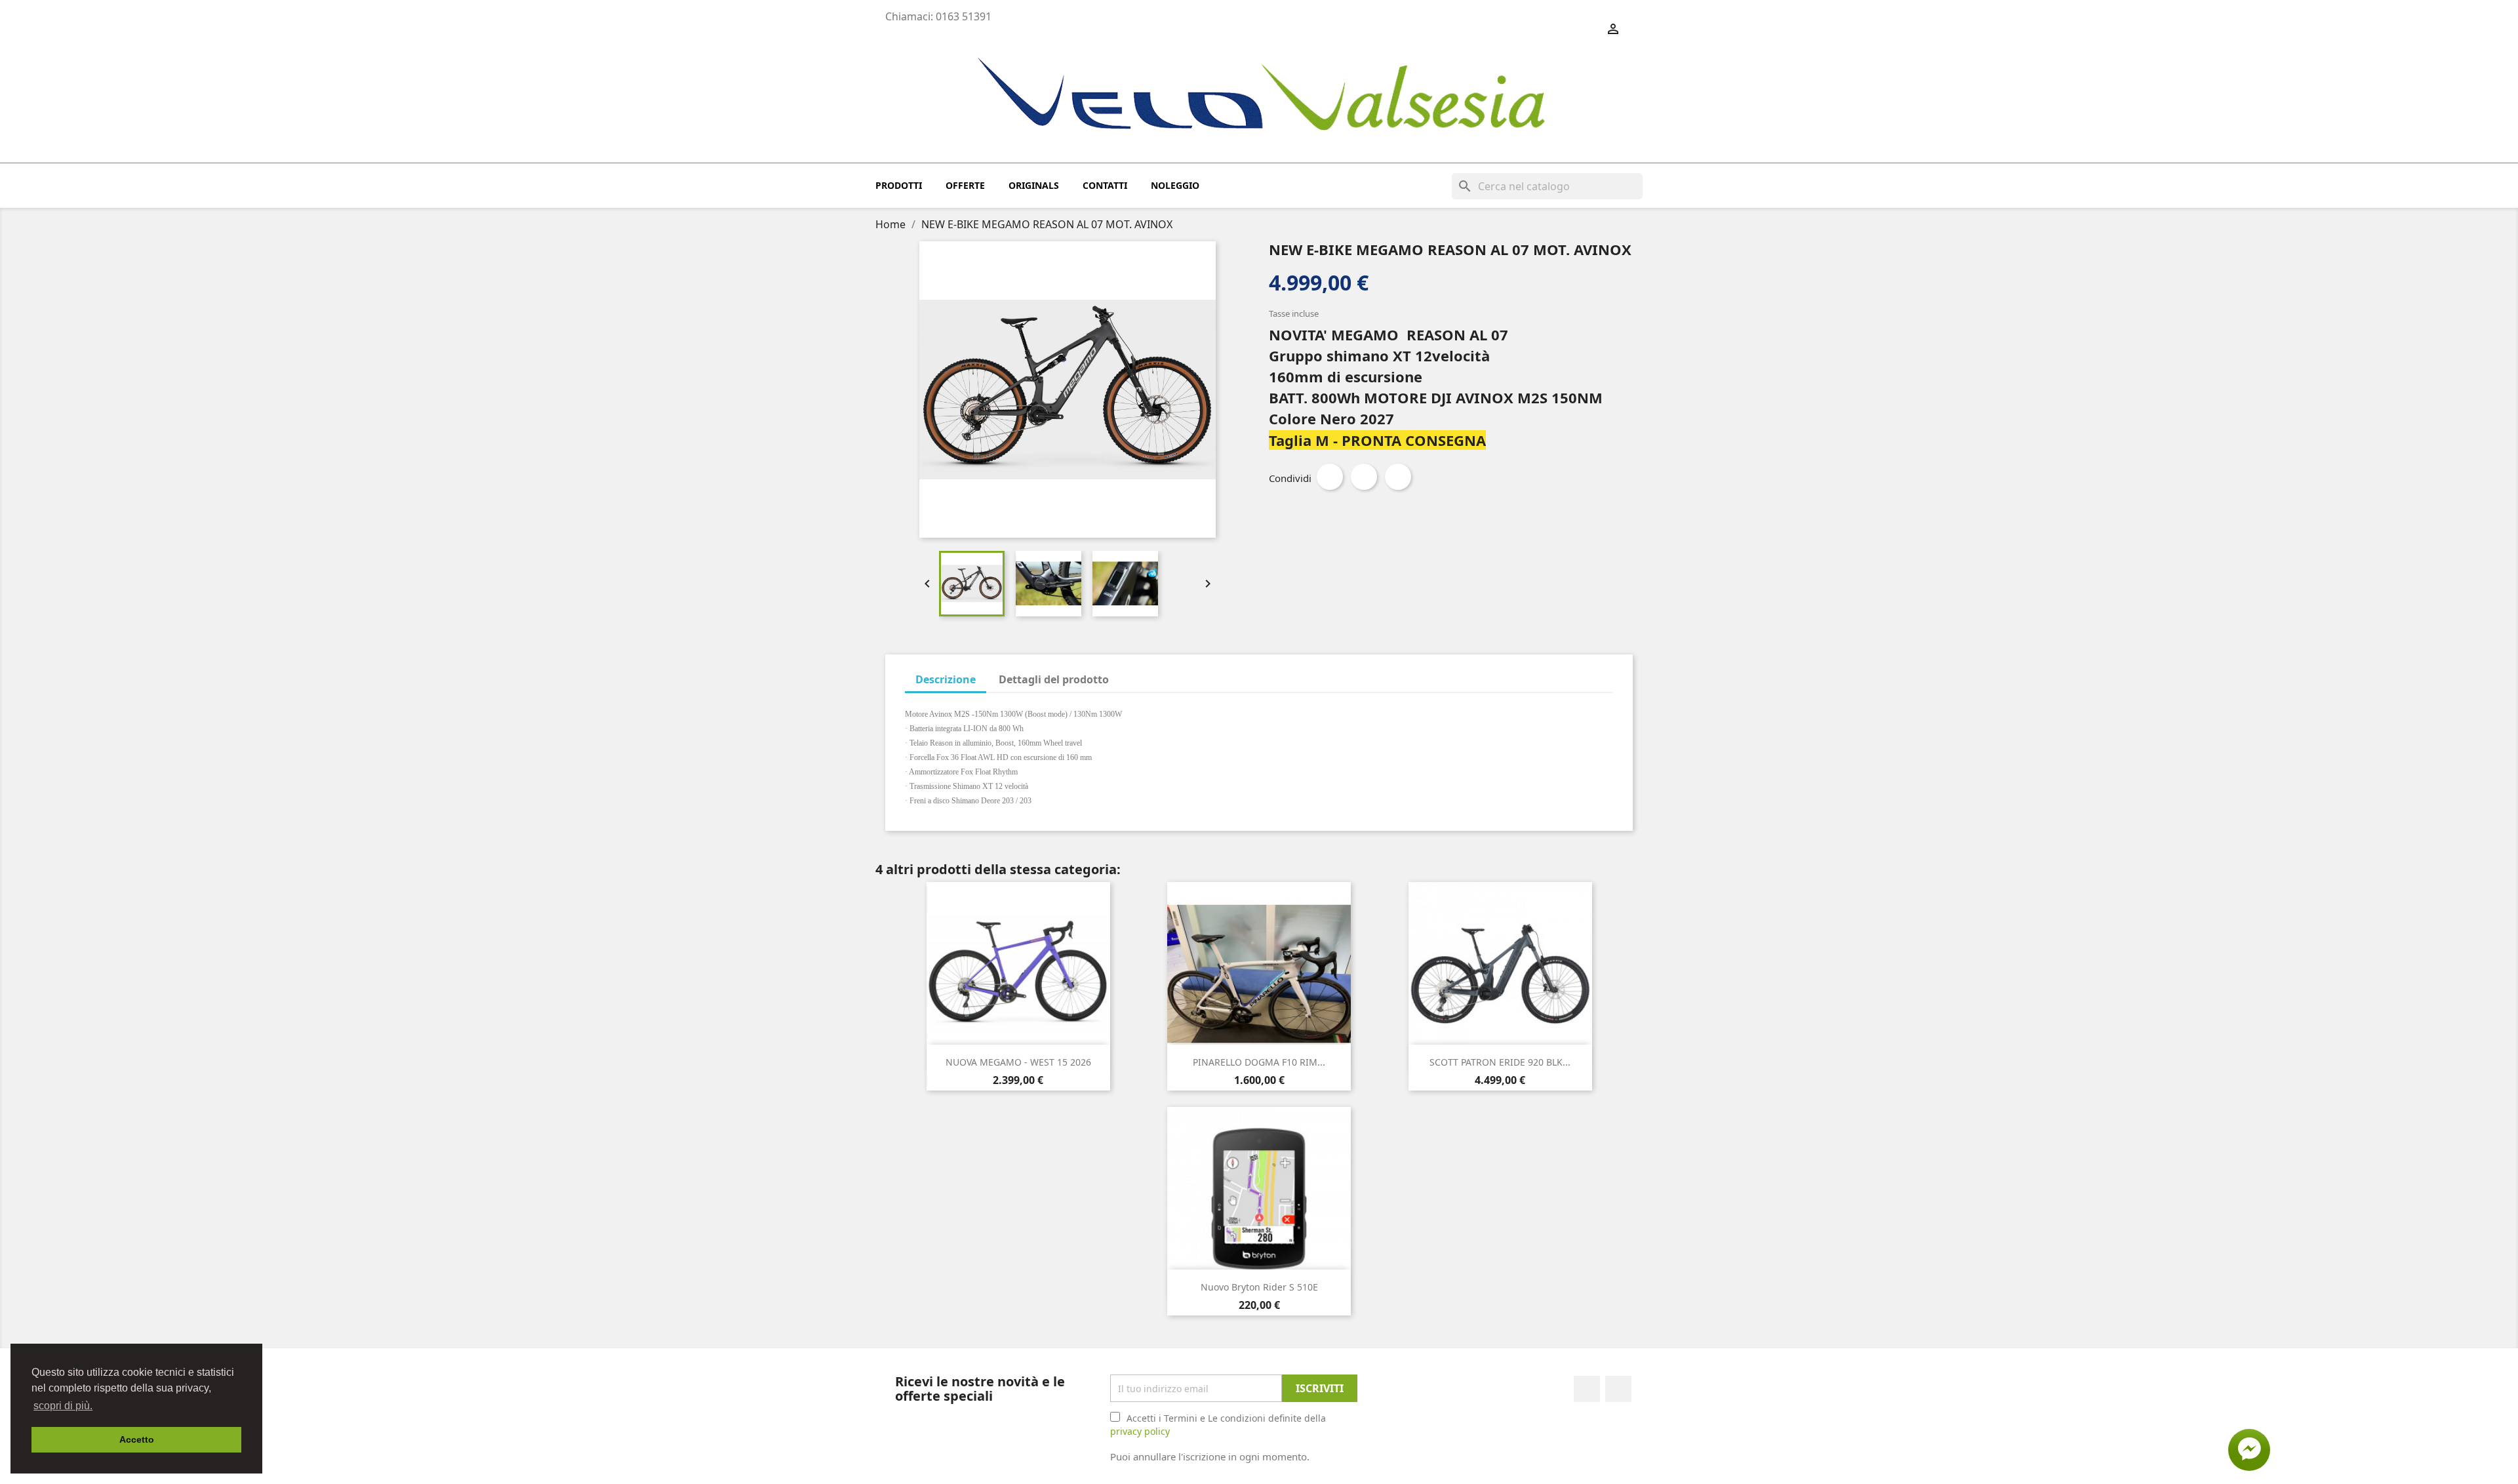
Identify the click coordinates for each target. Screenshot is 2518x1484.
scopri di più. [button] (63, 1406)
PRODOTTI (899, 185)
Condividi (1330, 477)
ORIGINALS (1034, 185)
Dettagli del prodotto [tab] (1054, 679)
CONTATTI (1105, 185)
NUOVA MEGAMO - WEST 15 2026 (1018, 1062)
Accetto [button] (137, 1439)
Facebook (1587, 1389)
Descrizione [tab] (946, 679)
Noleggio (1175, 185)
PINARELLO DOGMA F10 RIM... (1259, 1062)
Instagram (1618, 1389)
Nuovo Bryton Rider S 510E (1259, 1287)
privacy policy (1140, 1431)
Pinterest (1398, 477)
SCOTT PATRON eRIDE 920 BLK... (1500, 1062)
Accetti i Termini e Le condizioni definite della (1218, 1425)
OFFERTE (965, 185)
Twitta (1364, 477)
